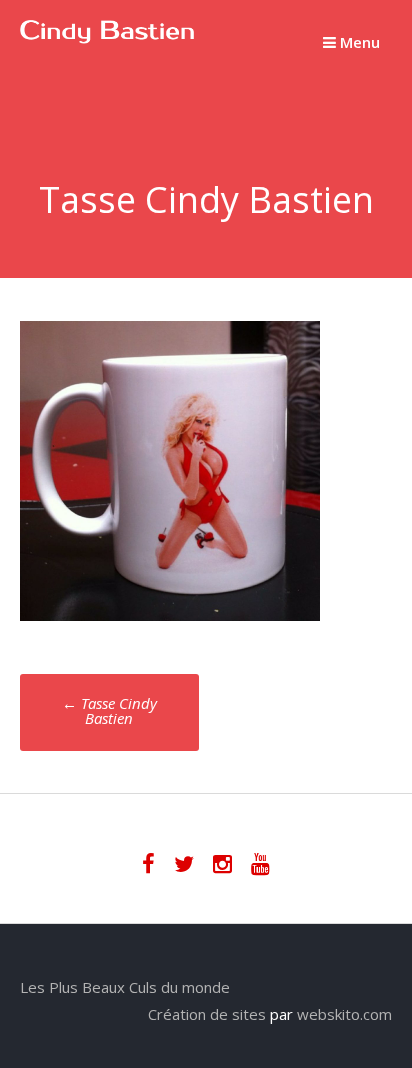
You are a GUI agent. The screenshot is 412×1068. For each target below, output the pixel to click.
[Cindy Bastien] (107, 38)
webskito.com (344, 1014)
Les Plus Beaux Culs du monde (125, 987)
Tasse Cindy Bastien (109, 710)
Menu (358, 42)
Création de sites (207, 1014)
